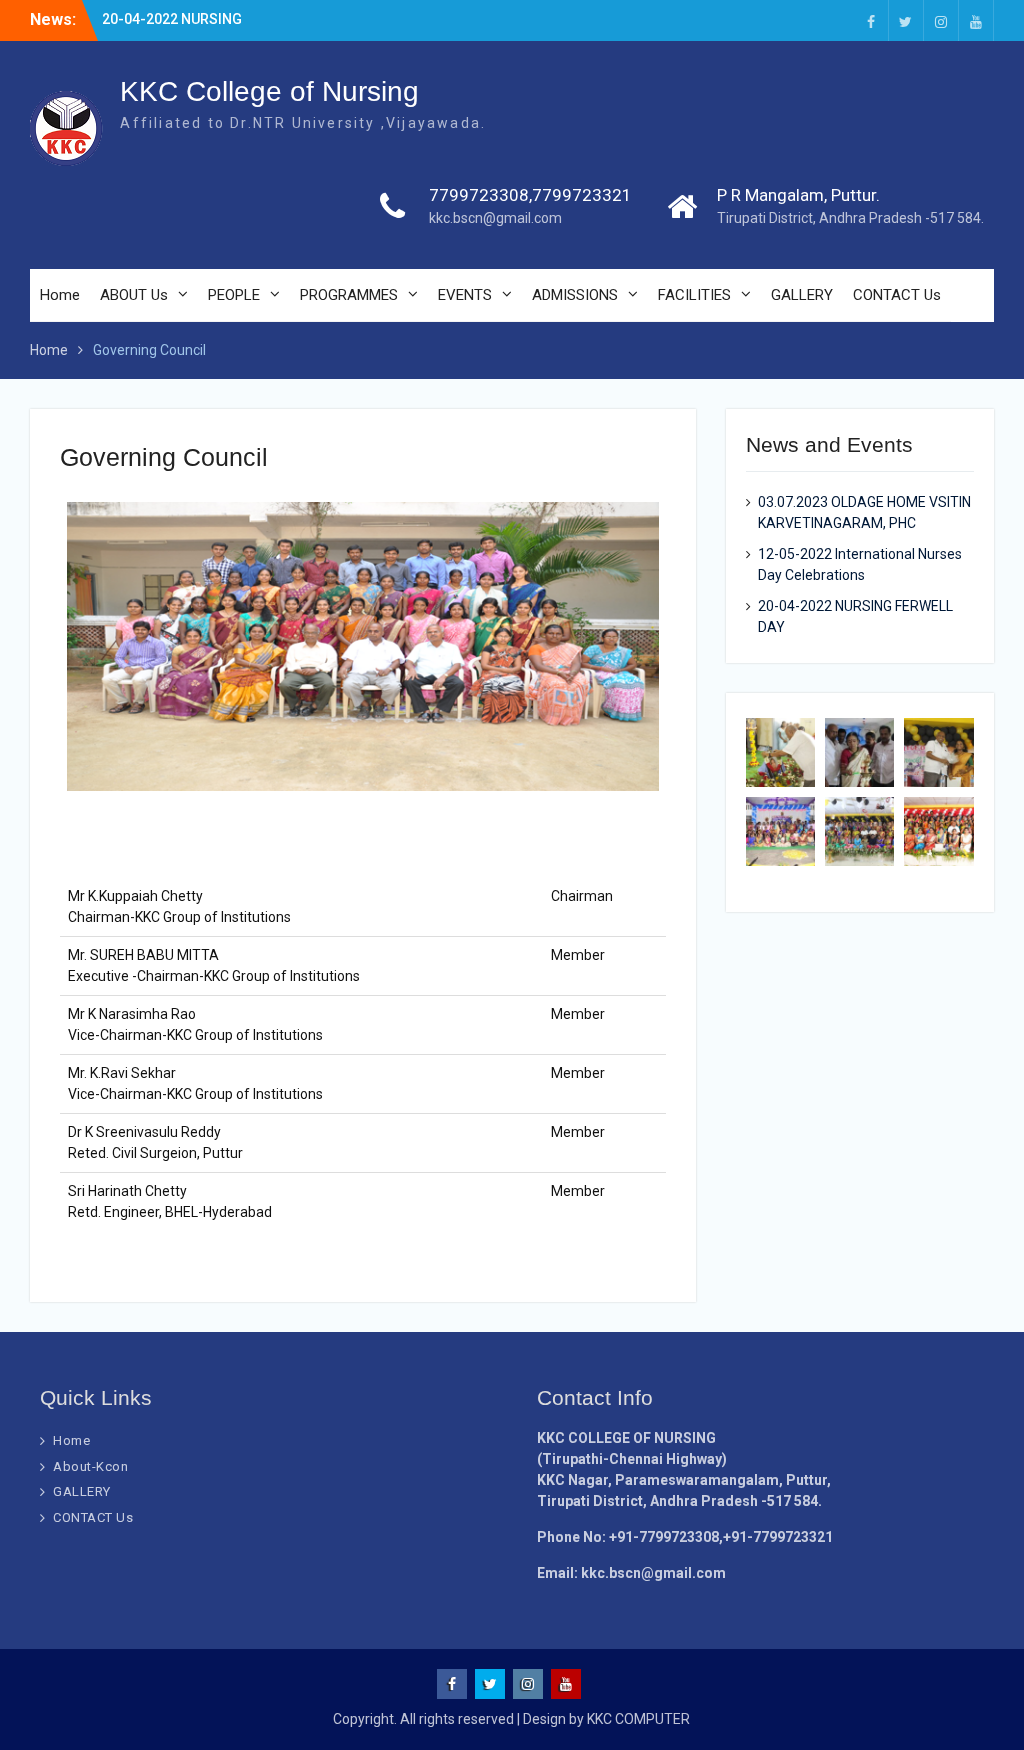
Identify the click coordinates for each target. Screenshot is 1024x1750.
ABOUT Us (134, 295)
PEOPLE (234, 295)
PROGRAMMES (349, 295)
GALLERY (802, 295)
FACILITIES (694, 295)
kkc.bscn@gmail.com (495, 218)
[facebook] (871, 20)
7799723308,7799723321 (530, 195)
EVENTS (465, 295)
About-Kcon (90, 1466)
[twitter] (906, 20)
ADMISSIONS (575, 295)
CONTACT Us (897, 295)
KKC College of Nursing (269, 91)
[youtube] (976, 20)
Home (60, 295)
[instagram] (941, 20)
